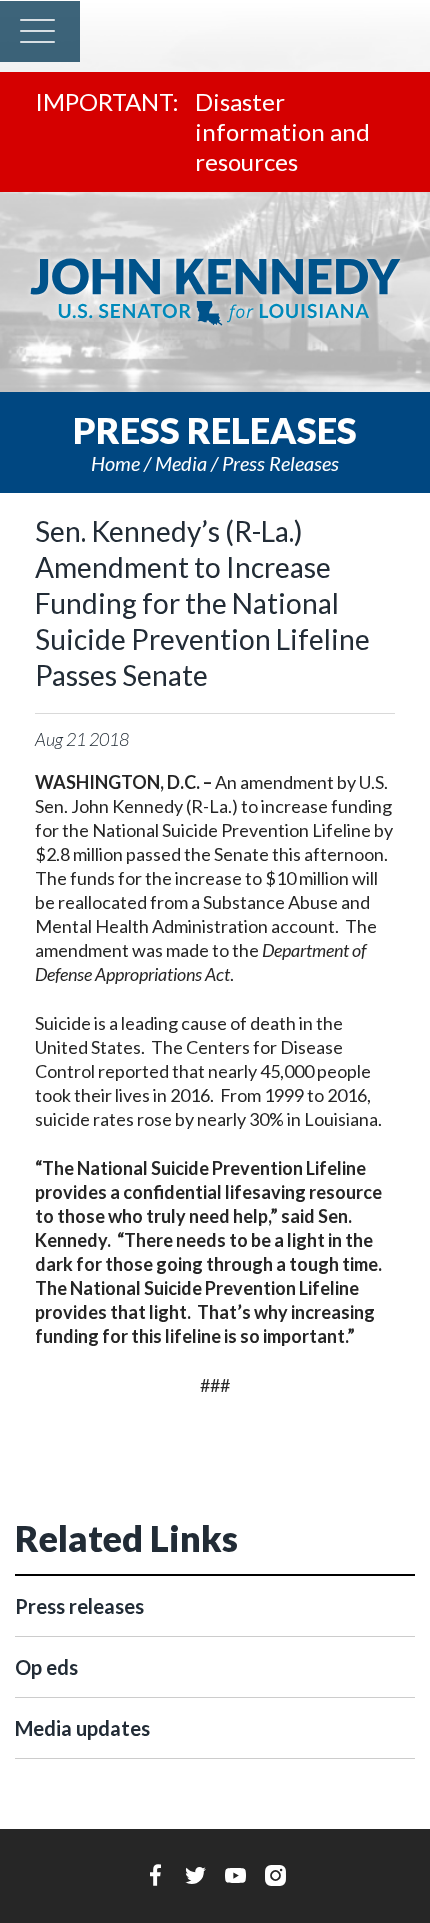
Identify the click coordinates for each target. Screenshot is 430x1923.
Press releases (280, 463)
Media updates (82, 1728)
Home (115, 463)
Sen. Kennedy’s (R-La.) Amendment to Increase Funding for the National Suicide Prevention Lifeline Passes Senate (202, 603)
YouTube (235, 1875)
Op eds (46, 1667)
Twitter (195, 1875)
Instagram (275, 1875)
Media (181, 463)
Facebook (155, 1875)
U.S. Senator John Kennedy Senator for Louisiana (215, 292)
